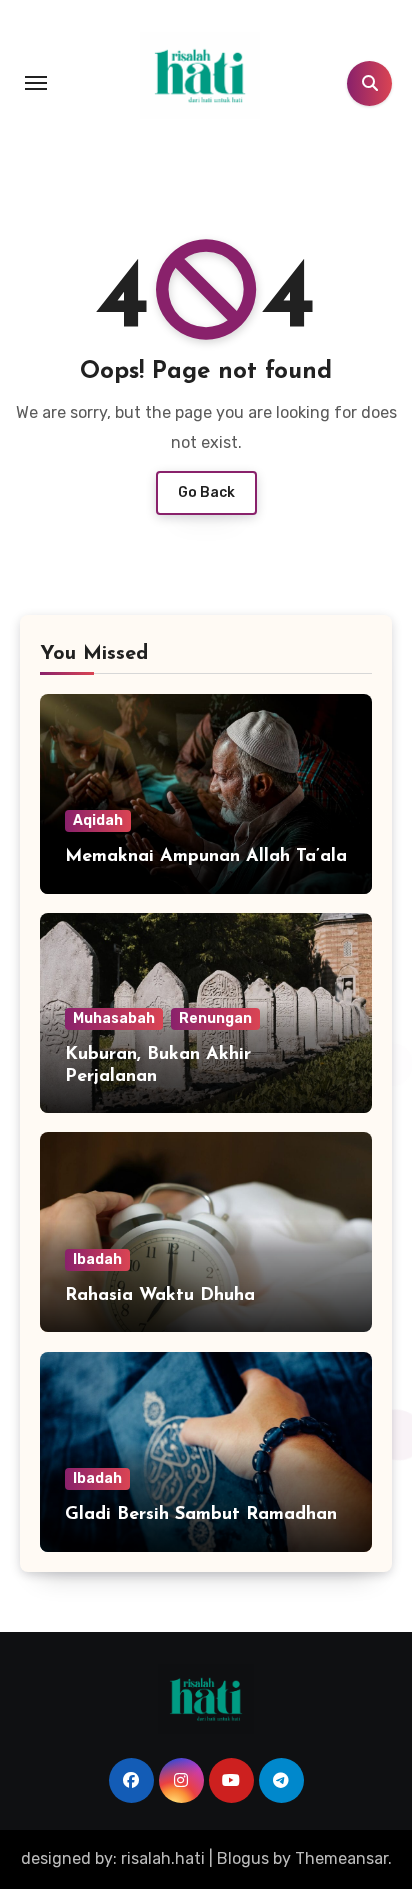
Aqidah (98, 820)
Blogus (243, 1858)
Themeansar (341, 1858)
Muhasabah (114, 1018)
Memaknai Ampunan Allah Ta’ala (206, 857)
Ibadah (97, 1259)
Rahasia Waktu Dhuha (160, 1296)
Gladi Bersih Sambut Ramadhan (201, 1515)
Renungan (215, 1018)
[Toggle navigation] (36, 83)
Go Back (206, 492)
